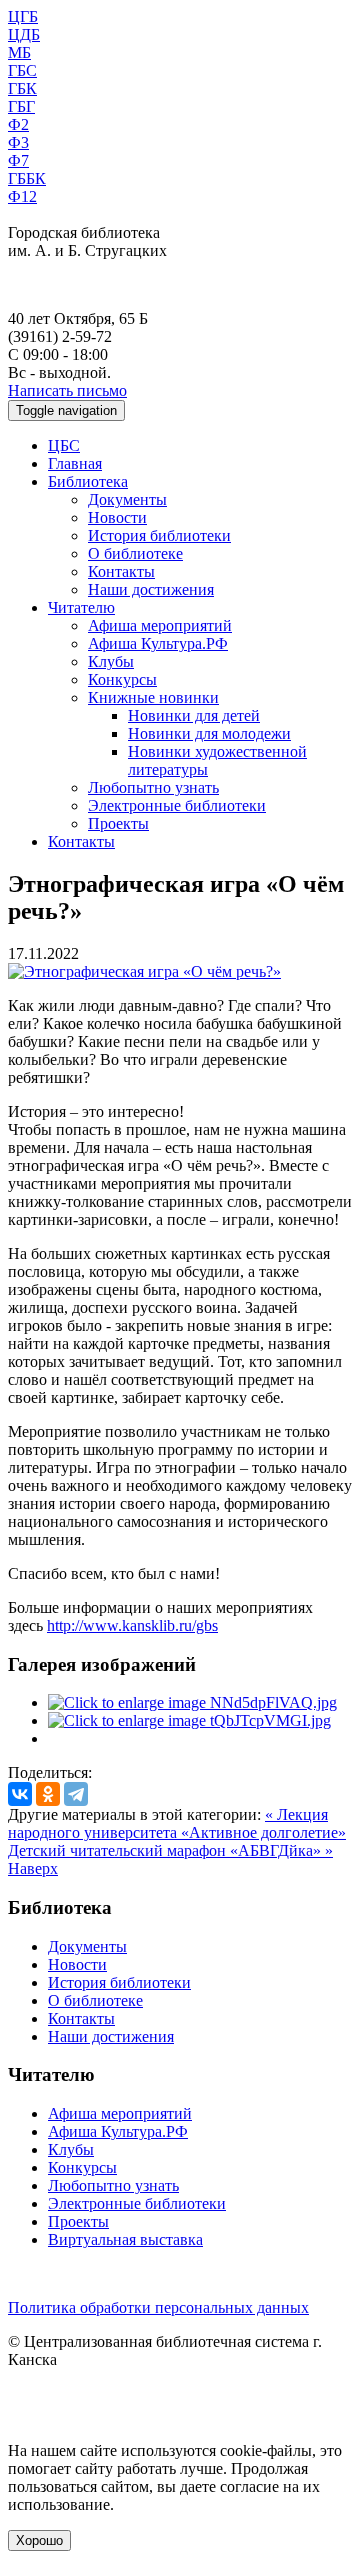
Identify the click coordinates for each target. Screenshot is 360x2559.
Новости (117, 517)
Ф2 (18, 124)
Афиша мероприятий (160, 625)
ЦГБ (23, 16)
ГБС (22, 70)
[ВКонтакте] (20, 1794)
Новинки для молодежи (209, 733)
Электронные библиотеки (177, 805)
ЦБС (64, 445)
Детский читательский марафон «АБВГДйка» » (170, 1850)
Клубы (111, 661)
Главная (75, 463)
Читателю (81, 607)
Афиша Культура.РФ (158, 643)
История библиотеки (159, 535)
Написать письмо (67, 390)
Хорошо (39, 2540)
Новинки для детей (194, 715)
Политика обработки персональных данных (158, 2307)
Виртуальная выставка (125, 2239)
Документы (127, 499)
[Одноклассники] (48, 1794)
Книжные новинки (153, 697)
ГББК (27, 178)
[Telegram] (76, 1794)
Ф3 (18, 142)
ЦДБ (24, 34)
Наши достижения (151, 589)
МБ (19, 52)
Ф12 (22, 196)
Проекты (118, 823)
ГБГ (21, 106)
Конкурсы (122, 679)
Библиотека (88, 481)
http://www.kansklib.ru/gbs (132, 1625)
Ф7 (18, 160)
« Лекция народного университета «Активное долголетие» (177, 1823)
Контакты (121, 571)
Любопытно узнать (153, 787)
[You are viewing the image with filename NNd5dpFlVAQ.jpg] (192, 1702)
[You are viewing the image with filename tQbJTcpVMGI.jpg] (189, 1720)
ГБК (22, 88)
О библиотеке (135, 553)
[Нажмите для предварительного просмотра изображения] (144, 971)
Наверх (33, 1868)
